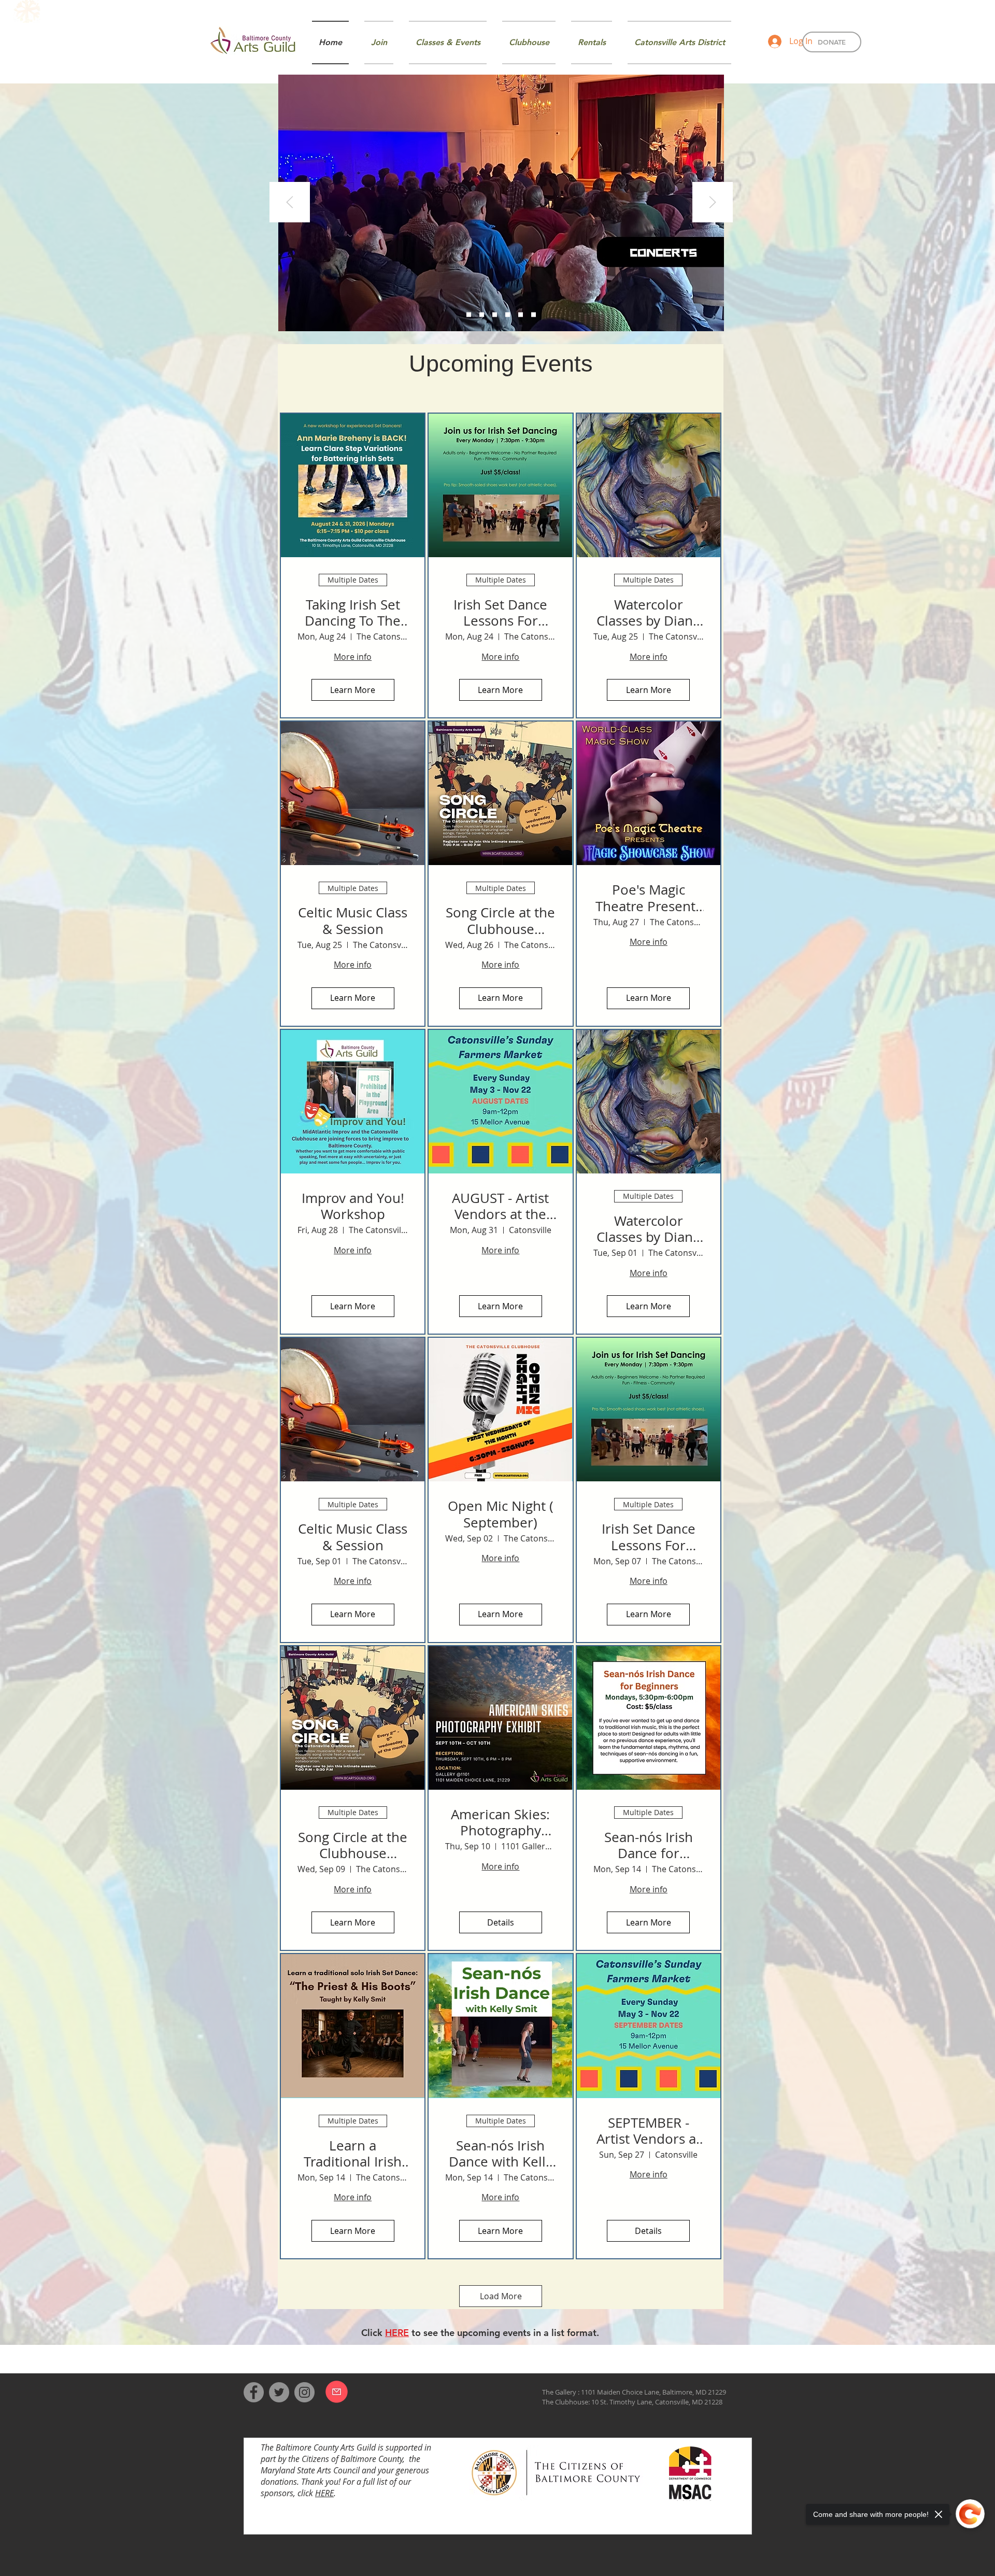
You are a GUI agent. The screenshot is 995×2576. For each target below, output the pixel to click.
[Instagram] (304, 2392)
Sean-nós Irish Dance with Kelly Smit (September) (501, 2154)
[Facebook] (254, 2392)
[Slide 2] (482, 315)
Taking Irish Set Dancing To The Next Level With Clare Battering (353, 613)
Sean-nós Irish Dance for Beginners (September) (649, 1845)
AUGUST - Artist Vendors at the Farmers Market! (500, 1206)
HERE (324, 2493)
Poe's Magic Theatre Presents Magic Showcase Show (649, 898)
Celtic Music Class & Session (353, 921)
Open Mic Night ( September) (501, 1514)
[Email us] (337, 2392)
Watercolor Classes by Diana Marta (648, 613)
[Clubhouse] (469, 315)
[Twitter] (279, 2392)
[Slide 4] (508, 315)
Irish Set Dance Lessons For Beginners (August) (500, 613)
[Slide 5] (521, 315)
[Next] (713, 203)
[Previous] (290, 203)
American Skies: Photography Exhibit (500, 1822)
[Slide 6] (534, 315)
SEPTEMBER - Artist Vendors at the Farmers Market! (649, 2131)
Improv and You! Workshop (353, 1206)
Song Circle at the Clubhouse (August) (500, 921)
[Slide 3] (495, 315)
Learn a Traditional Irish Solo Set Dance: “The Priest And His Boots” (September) (353, 2154)
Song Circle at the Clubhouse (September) (353, 1845)
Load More (501, 2296)
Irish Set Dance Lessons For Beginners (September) (649, 1537)
